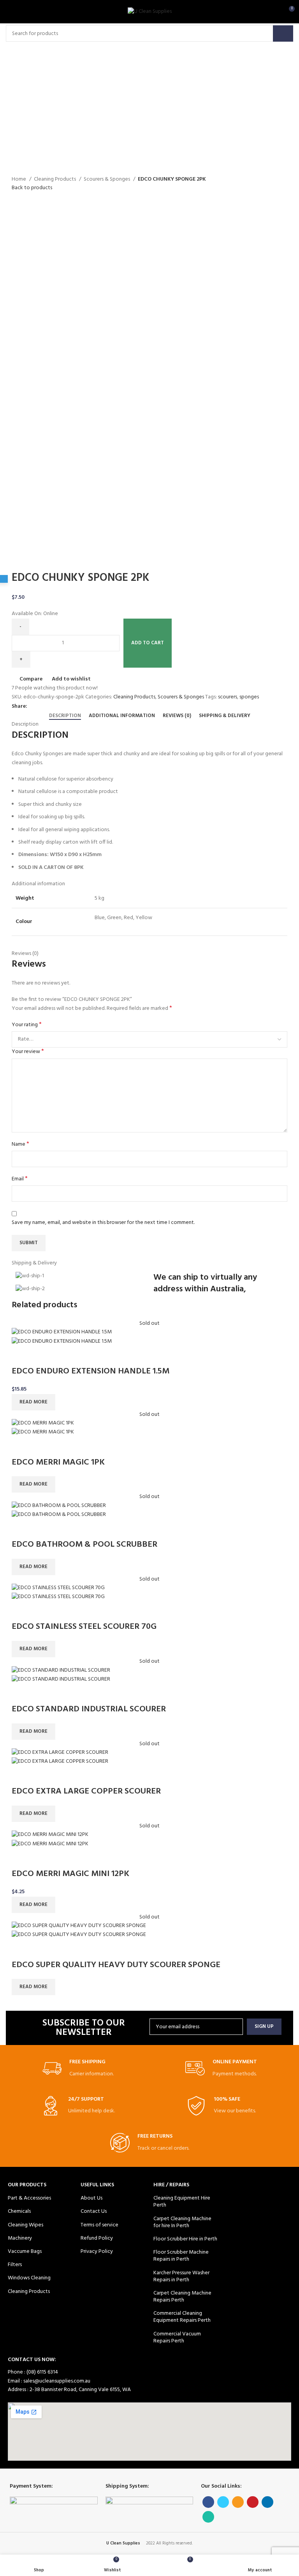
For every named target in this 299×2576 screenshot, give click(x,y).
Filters (15, 2265)
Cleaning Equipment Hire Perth (182, 2202)
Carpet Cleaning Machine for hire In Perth (182, 2222)
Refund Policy (97, 2238)
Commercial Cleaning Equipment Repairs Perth (182, 2317)
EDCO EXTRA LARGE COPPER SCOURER (86, 1791)
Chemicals (19, 2211)
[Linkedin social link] (69, 707)
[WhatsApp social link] (78, 707)
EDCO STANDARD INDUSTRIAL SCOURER (89, 1709)
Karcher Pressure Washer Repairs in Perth (181, 2276)
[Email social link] (52, 707)
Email (20, 1179)
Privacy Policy (97, 2252)
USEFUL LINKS (97, 2185)
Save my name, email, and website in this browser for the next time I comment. (103, 1223)
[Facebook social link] (34, 707)
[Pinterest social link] (61, 707)
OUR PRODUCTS (27, 2185)
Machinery (20, 2238)
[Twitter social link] (43, 707)
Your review (28, 1052)
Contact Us (94, 2211)
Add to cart (148, 643)
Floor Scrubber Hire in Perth (185, 2239)
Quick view (42, 1356)
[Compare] (21, 1356)
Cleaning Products (55, 179)
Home (19, 179)
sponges (249, 697)
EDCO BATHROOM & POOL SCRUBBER (84, 1545)
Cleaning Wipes (26, 2225)
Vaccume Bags (25, 2252)
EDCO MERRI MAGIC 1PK (58, 1462)
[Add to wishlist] (63, 1356)
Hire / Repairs (171, 2185)
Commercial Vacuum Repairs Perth (177, 2338)
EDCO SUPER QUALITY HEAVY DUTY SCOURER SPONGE (116, 1965)
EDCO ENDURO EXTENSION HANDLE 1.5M (91, 1371)
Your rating (27, 1025)
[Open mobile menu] (10, 12)
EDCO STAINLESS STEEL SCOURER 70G (84, 1627)
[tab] (65, 716)
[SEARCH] (283, 33)
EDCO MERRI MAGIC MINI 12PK (70, 1874)
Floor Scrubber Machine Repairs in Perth (181, 2256)
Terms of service (99, 2225)
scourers (228, 697)
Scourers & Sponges (107, 179)
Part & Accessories (29, 2198)
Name (20, 1145)
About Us (91, 2198)
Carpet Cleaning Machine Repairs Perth (182, 2297)
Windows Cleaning (29, 2278)
